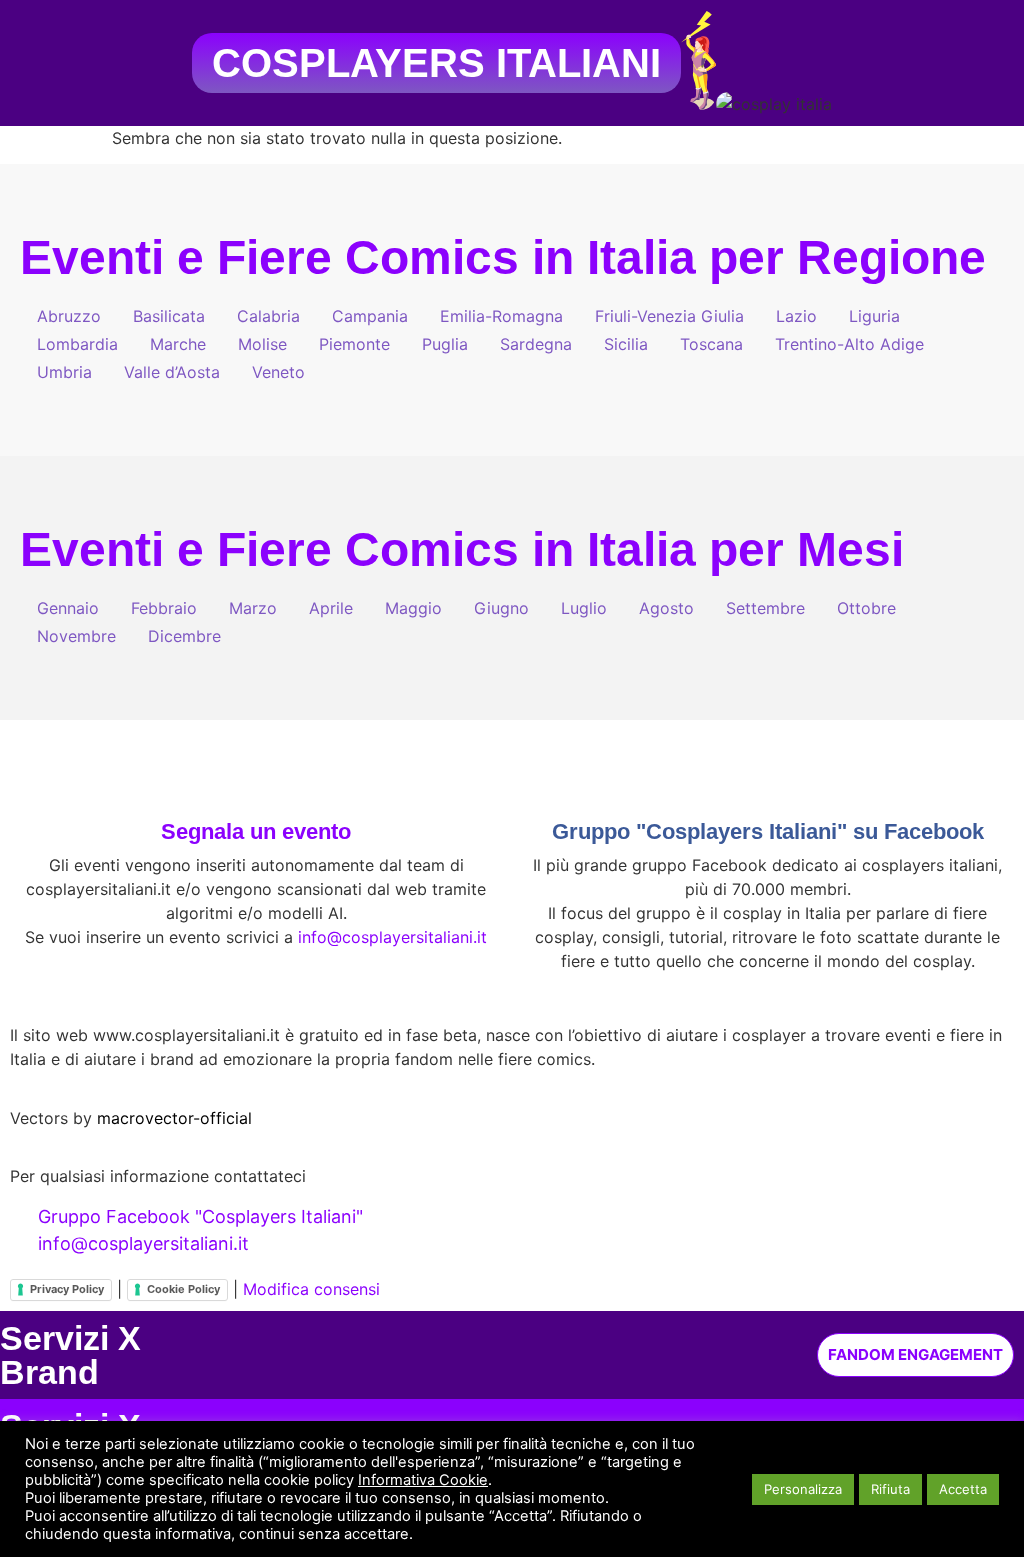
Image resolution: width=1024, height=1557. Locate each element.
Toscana (711, 344)
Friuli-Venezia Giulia (669, 316)
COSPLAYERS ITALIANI (436, 63)
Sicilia (626, 344)
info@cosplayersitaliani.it (392, 937)
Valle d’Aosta (172, 372)
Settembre (765, 608)
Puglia (445, 344)
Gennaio (68, 608)
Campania (370, 316)
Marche (178, 344)
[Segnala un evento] (256, 785)
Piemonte (354, 344)
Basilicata (169, 316)
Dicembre (184, 636)
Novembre (76, 636)
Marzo (253, 608)
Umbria (64, 372)
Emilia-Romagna (501, 316)
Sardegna (536, 344)
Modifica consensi (311, 1289)
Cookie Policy (183, 1289)
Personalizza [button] (803, 1489)
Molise (262, 344)
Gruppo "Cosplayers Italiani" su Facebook (768, 831)
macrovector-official (174, 1118)
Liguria (874, 316)
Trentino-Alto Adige (849, 344)
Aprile (331, 608)
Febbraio (164, 608)
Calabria (268, 316)
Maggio (413, 608)
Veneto (278, 372)
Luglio (584, 608)
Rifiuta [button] (890, 1489)
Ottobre (866, 608)
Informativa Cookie (423, 1480)
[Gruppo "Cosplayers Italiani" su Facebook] (768, 785)
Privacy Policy (67, 1289)
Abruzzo (69, 316)
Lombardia (77, 344)
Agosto (666, 608)
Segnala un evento (256, 831)
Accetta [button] (963, 1489)
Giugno (501, 608)
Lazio (796, 316)
